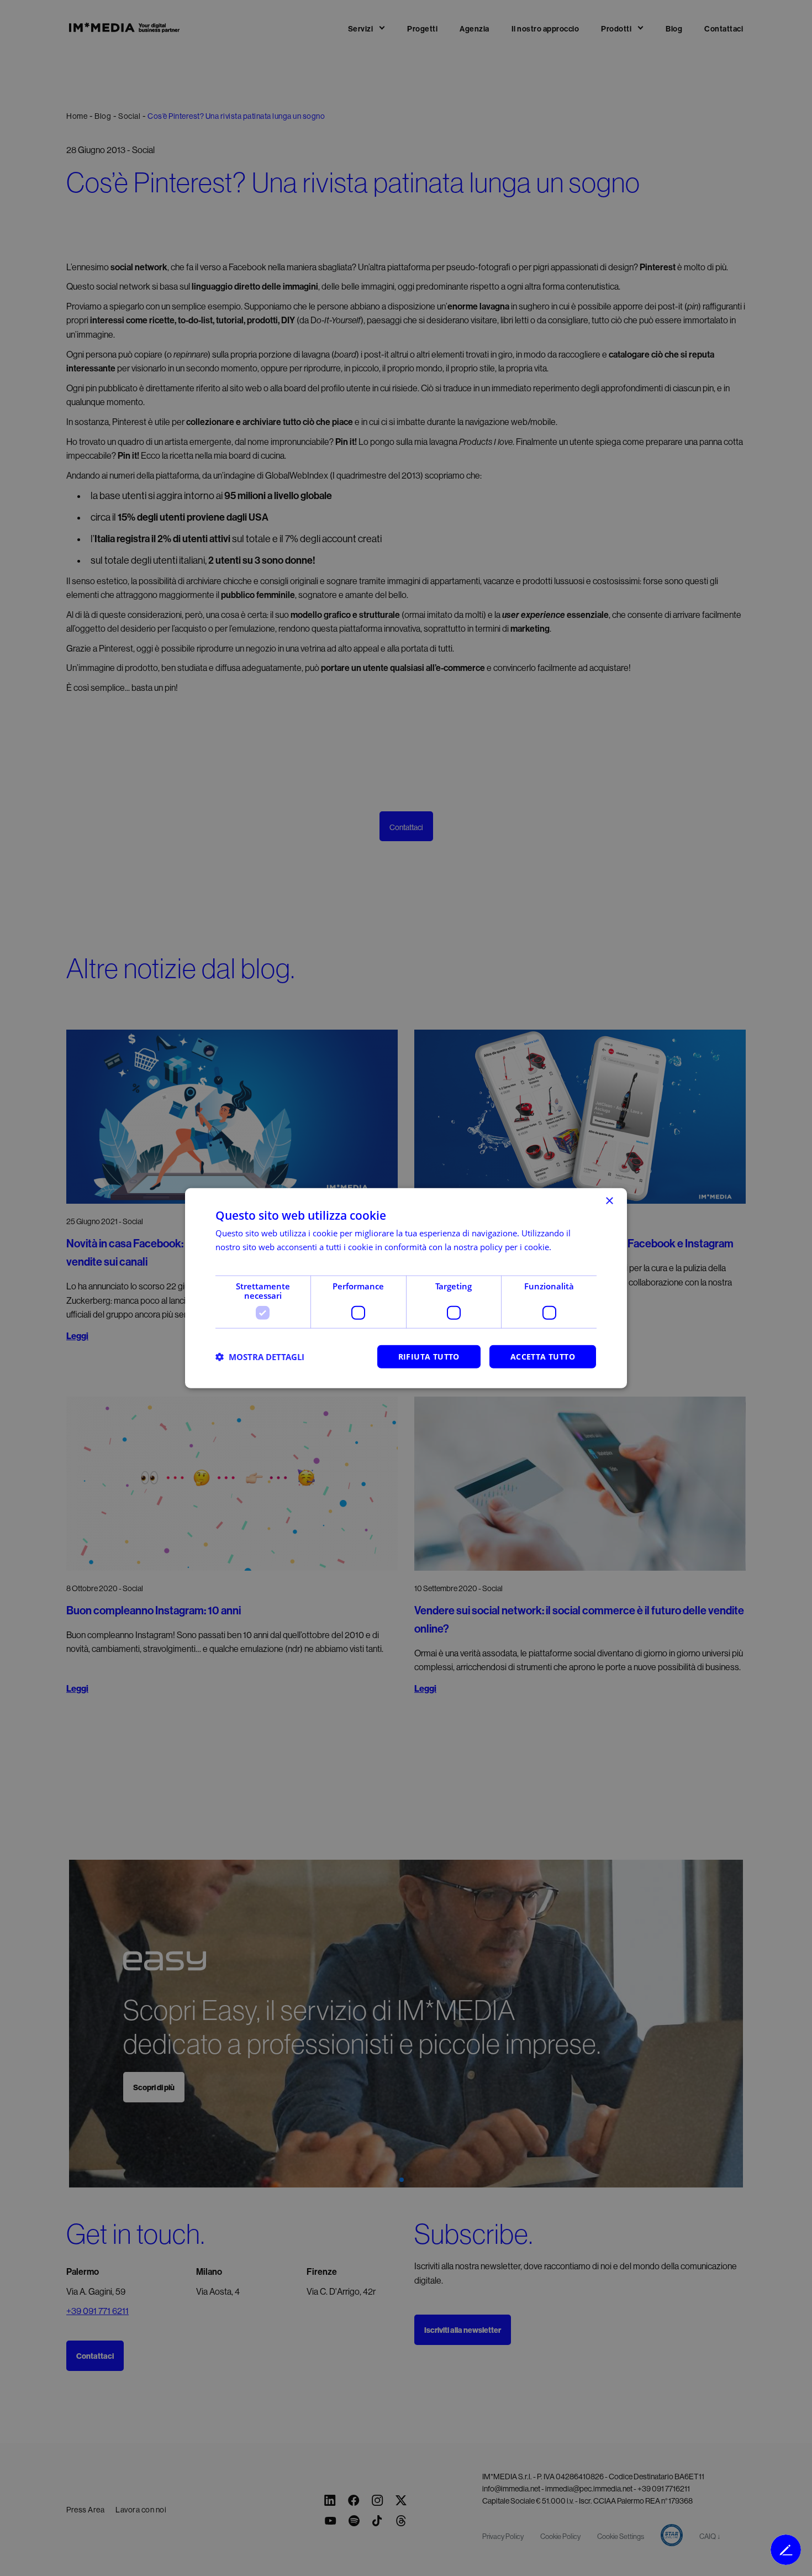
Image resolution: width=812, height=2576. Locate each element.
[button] (260, 1357)
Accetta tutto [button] (543, 1357)
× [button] (609, 1201)
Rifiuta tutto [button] (429, 1357)
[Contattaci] (786, 2550)
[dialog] (406, 1288)
